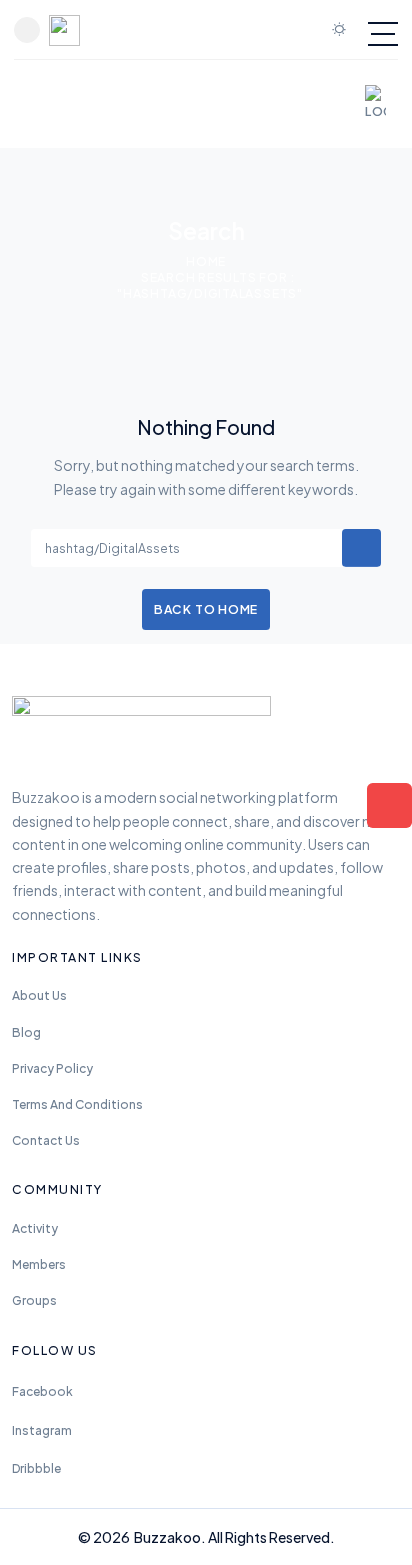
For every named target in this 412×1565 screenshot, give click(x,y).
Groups (34, 1300)
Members (39, 1264)
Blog (26, 1032)
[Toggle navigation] (383, 34)
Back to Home (206, 609)
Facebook (42, 1391)
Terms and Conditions (77, 1104)
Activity (35, 1228)
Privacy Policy (52, 1068)
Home (206, 261)
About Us (39, 995)
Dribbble (36, 1468)
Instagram (42, 1430)
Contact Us (46, 1140)
